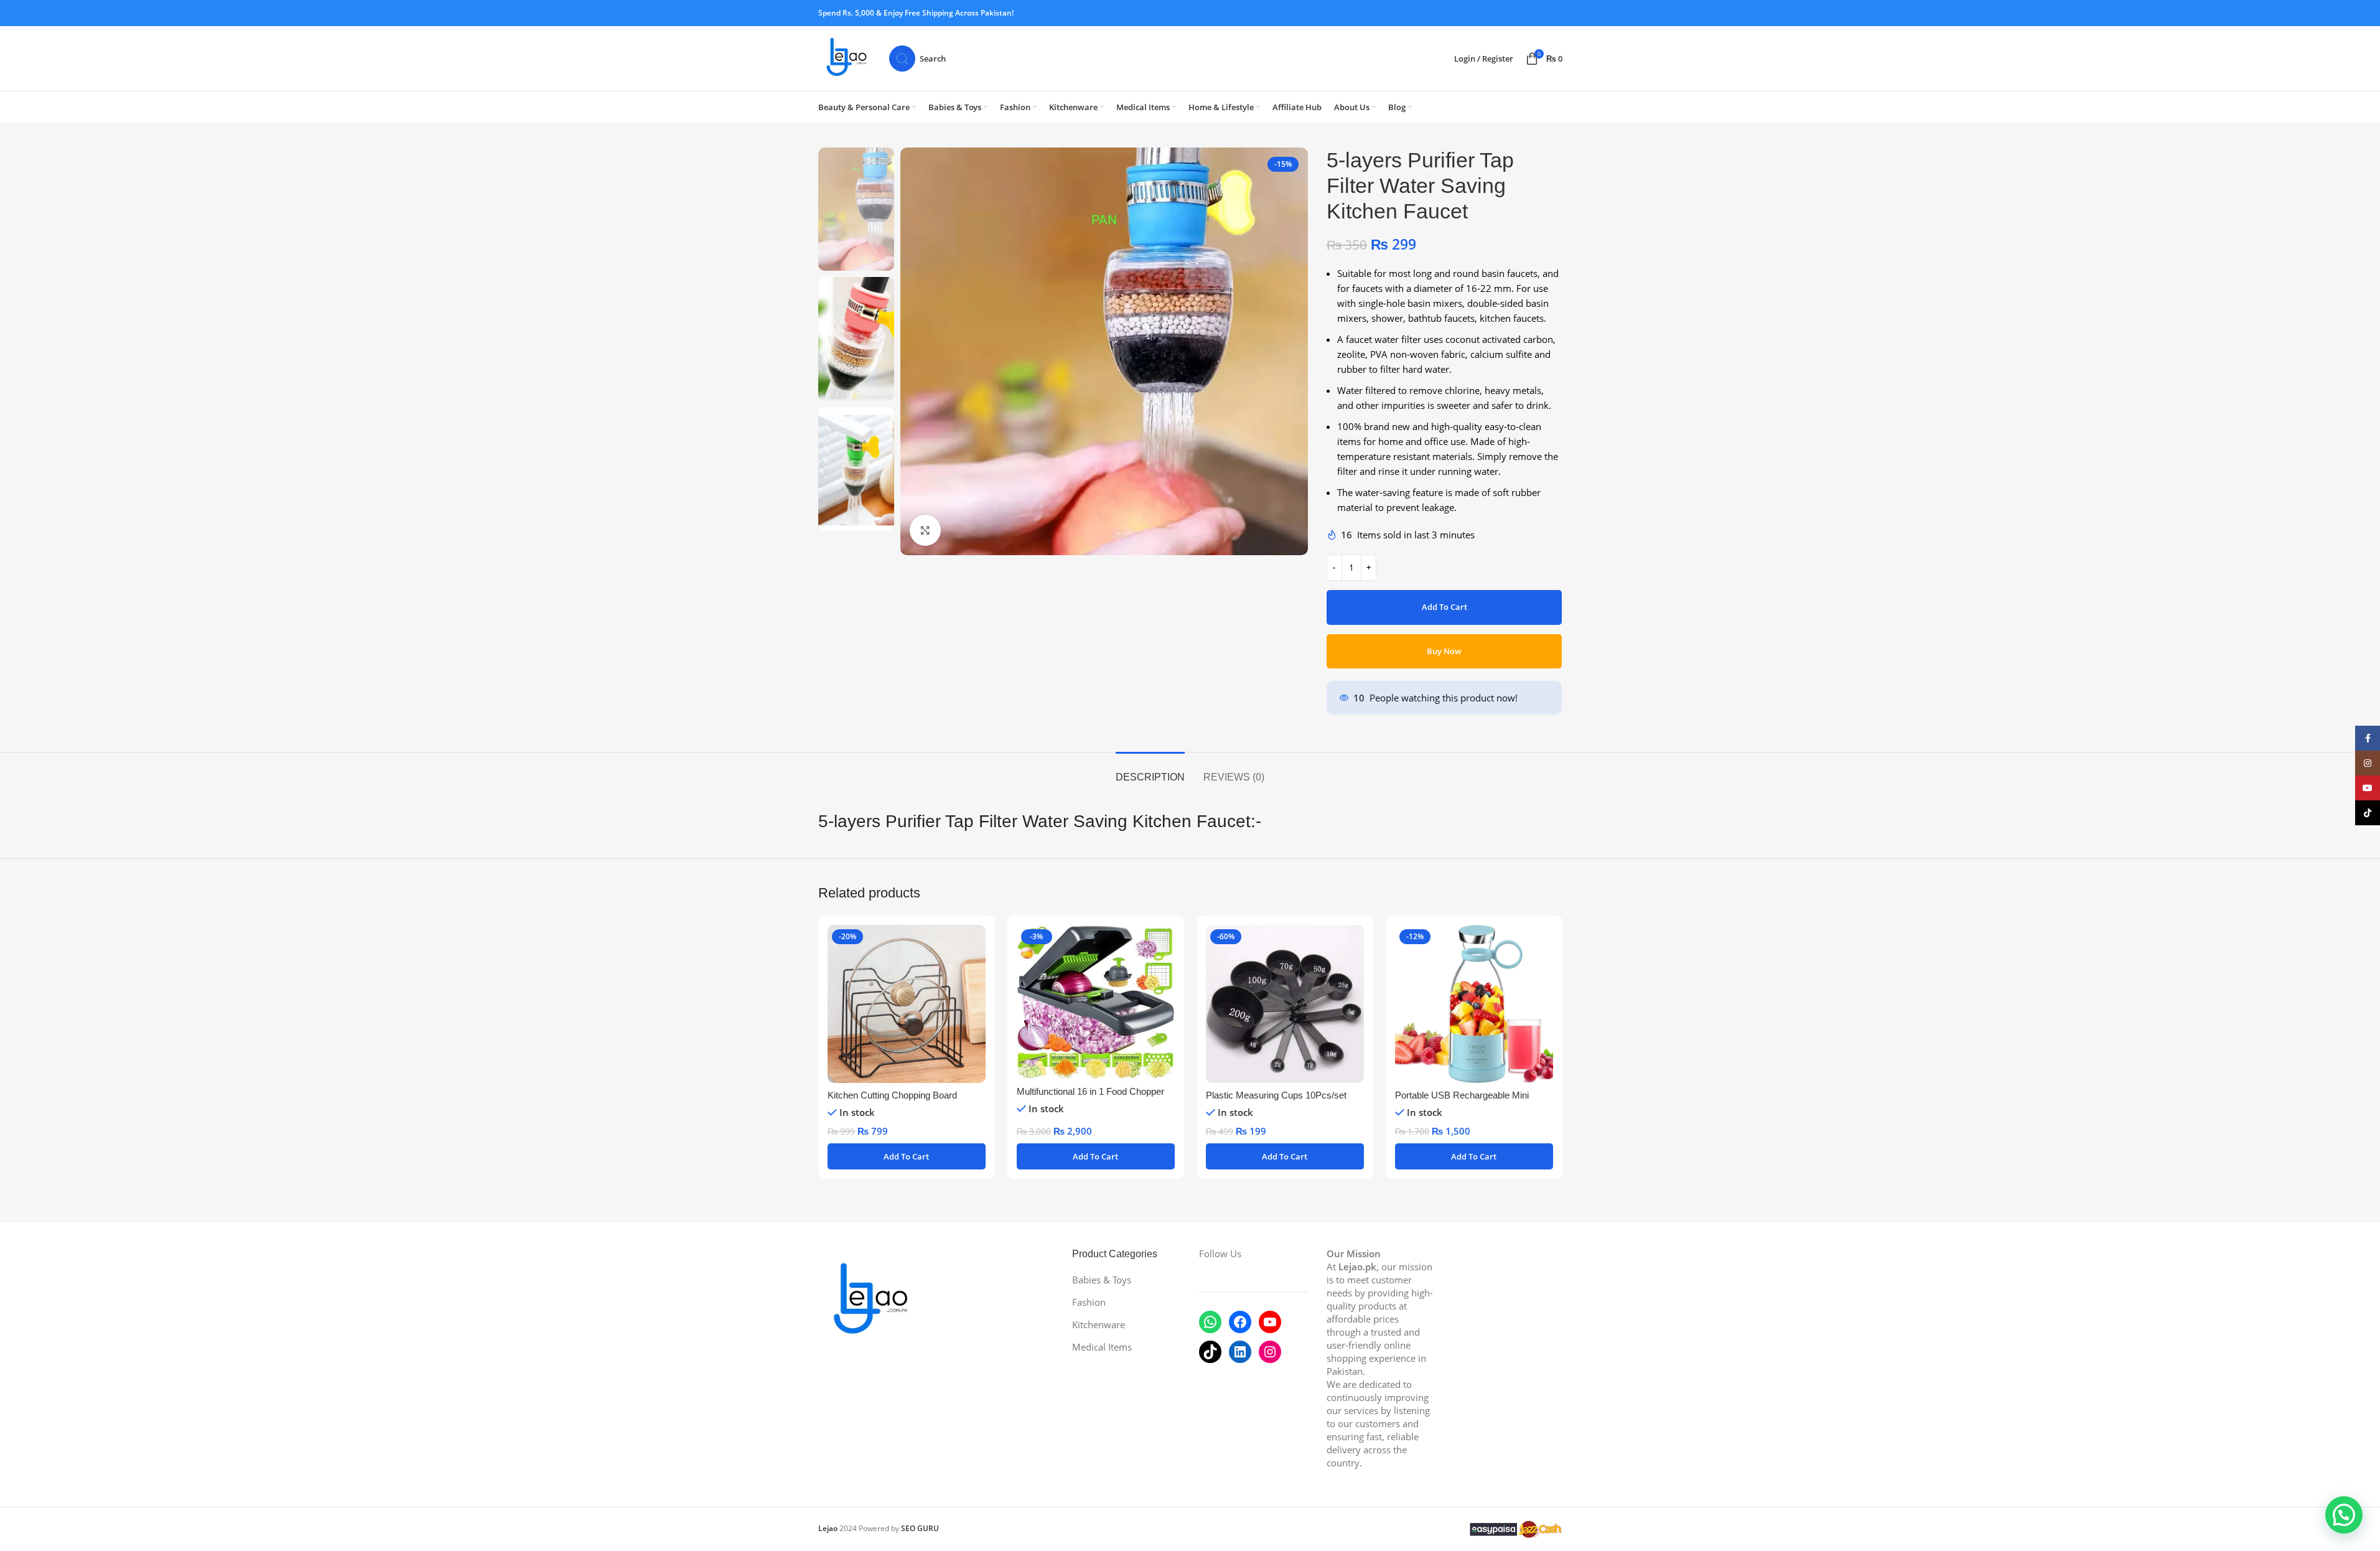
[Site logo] (847, 57)
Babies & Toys (1102, 1280)
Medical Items (1102, 1347)
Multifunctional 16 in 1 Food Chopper (1090, 1091)
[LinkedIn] (1240, 1352)
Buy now (1444, 651)
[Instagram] (1270, 1352)
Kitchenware (1099, 1324)
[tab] (1150, 771)
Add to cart (1444, 607)
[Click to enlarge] (925, 530)
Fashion (1089, 1302)
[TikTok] (1210, 1352)
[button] (907, 1156)
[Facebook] (1240, 1322)
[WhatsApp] (1210, 1322)
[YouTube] (1270, 1322)
